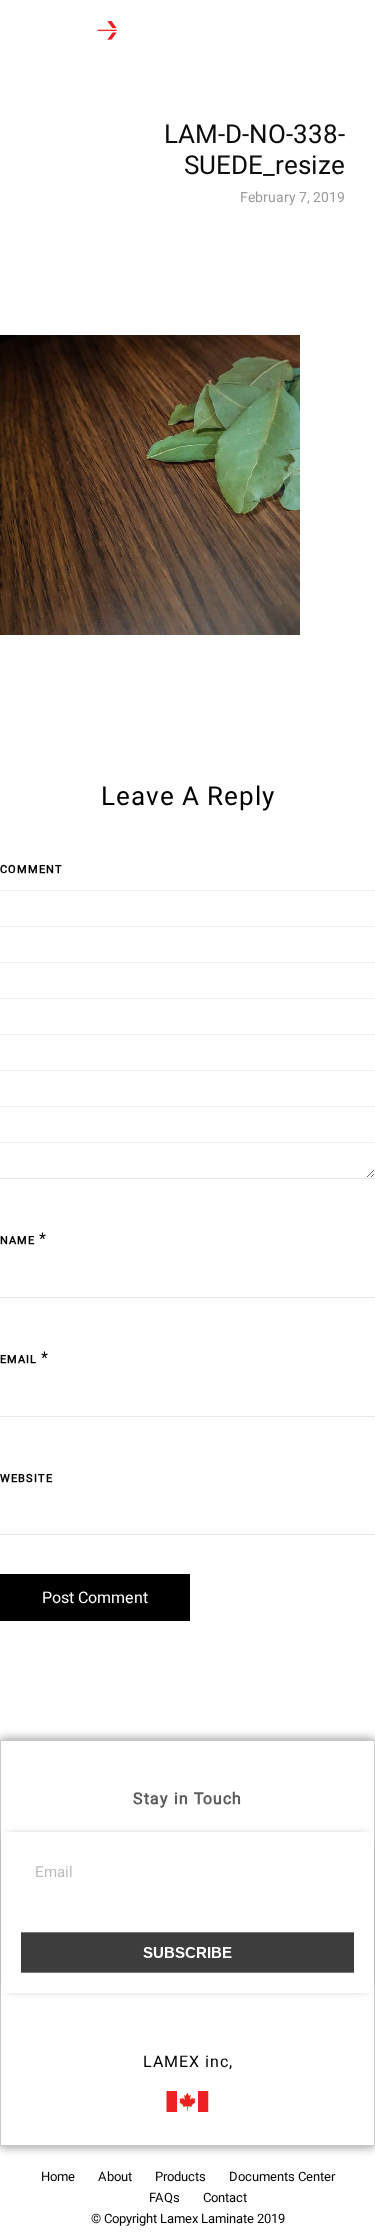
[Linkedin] (225, 2034)
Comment (31, 869)
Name (17, 1240)
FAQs (164, 2197)
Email (18, 1359)
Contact (225, 2197)
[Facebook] (151, 2034)
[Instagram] (188, 2034)
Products (180, 2176)
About (115, 2176)
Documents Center (282, 2176)
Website (26, 1478)
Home (58, 2176)
